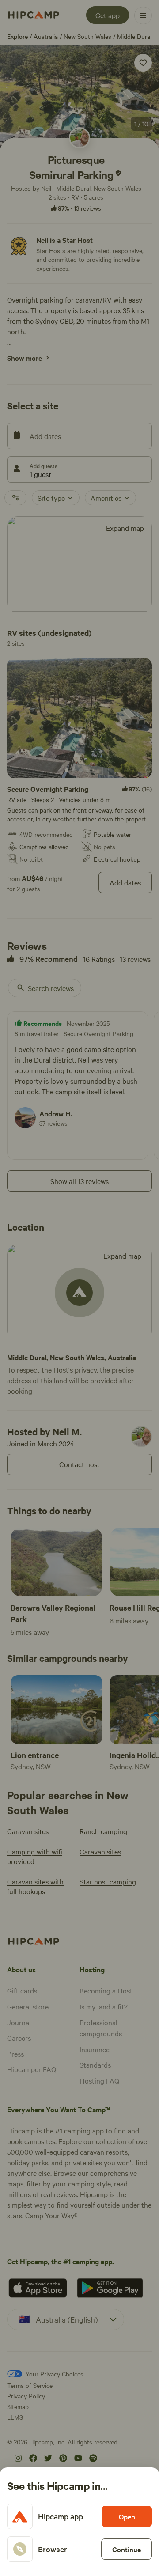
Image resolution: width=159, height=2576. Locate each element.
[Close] (79, 1288)
